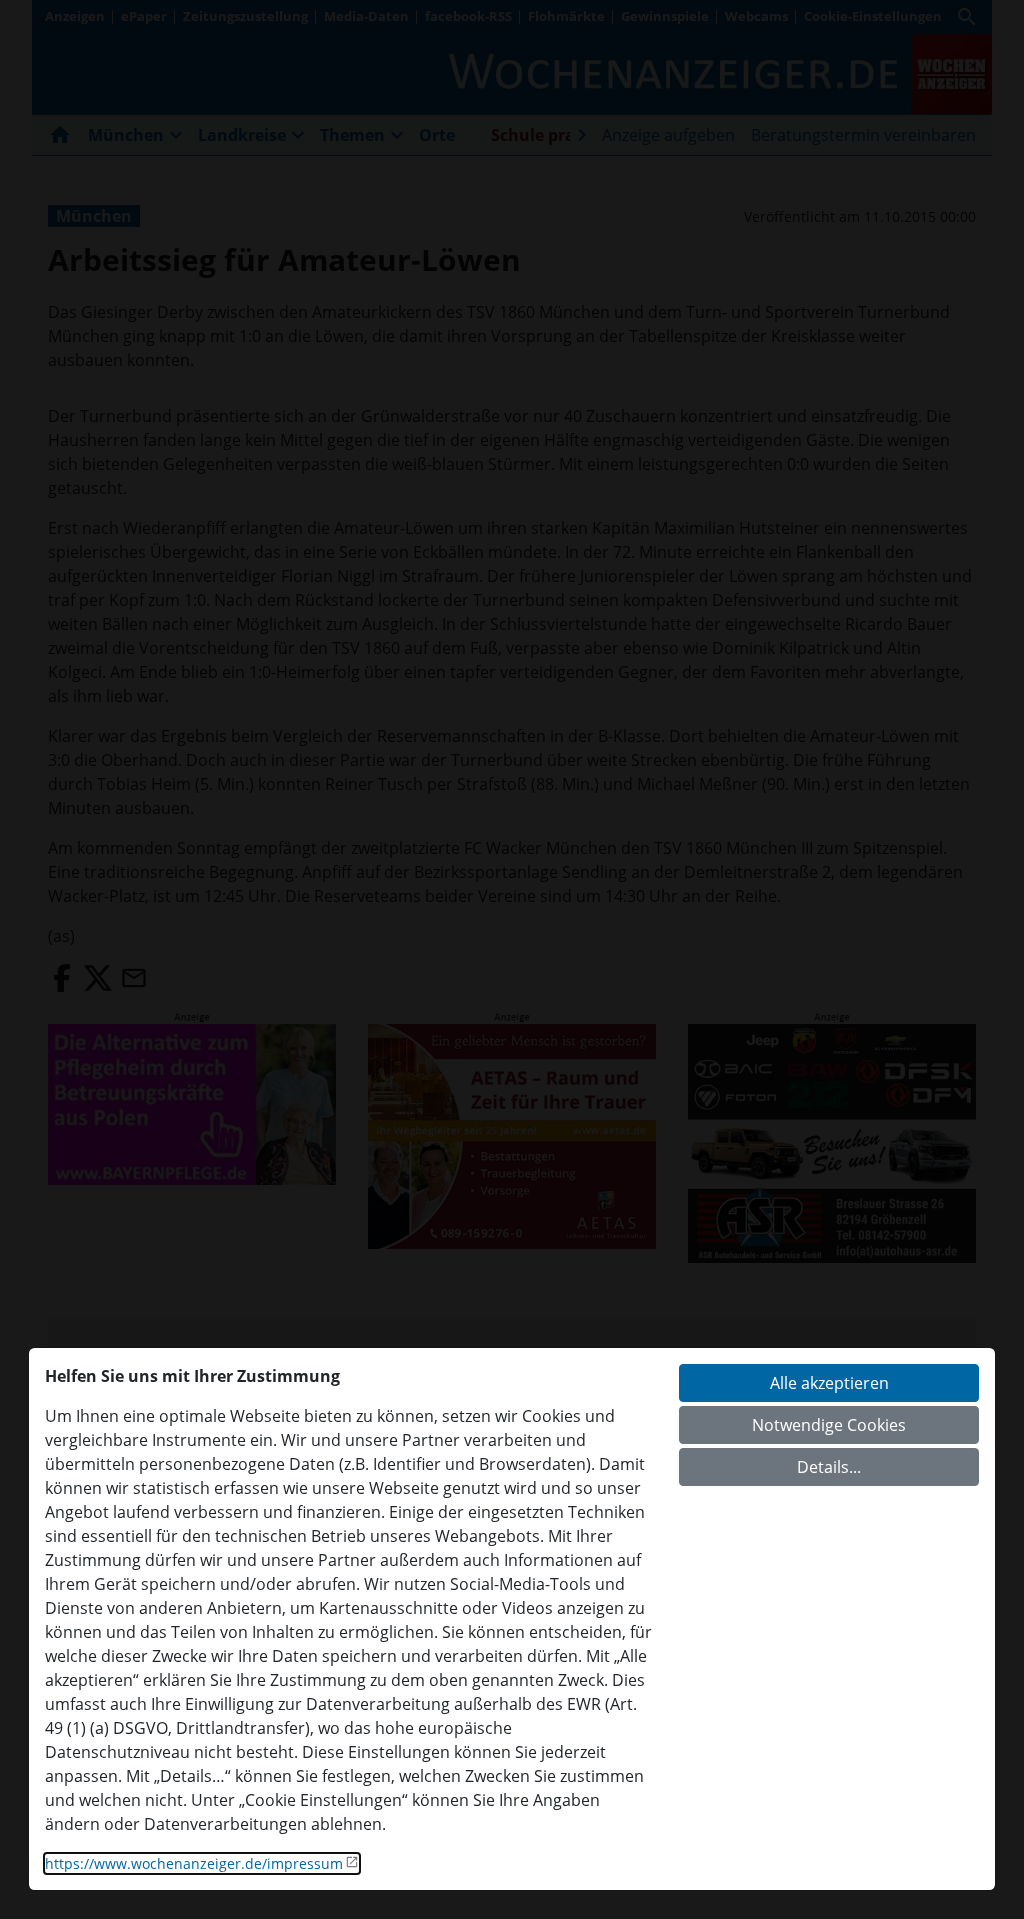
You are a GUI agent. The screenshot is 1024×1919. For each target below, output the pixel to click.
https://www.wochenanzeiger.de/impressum (194, 1863)
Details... (829, 1467)
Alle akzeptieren (829, 1383)
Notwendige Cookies (829, 1425)
